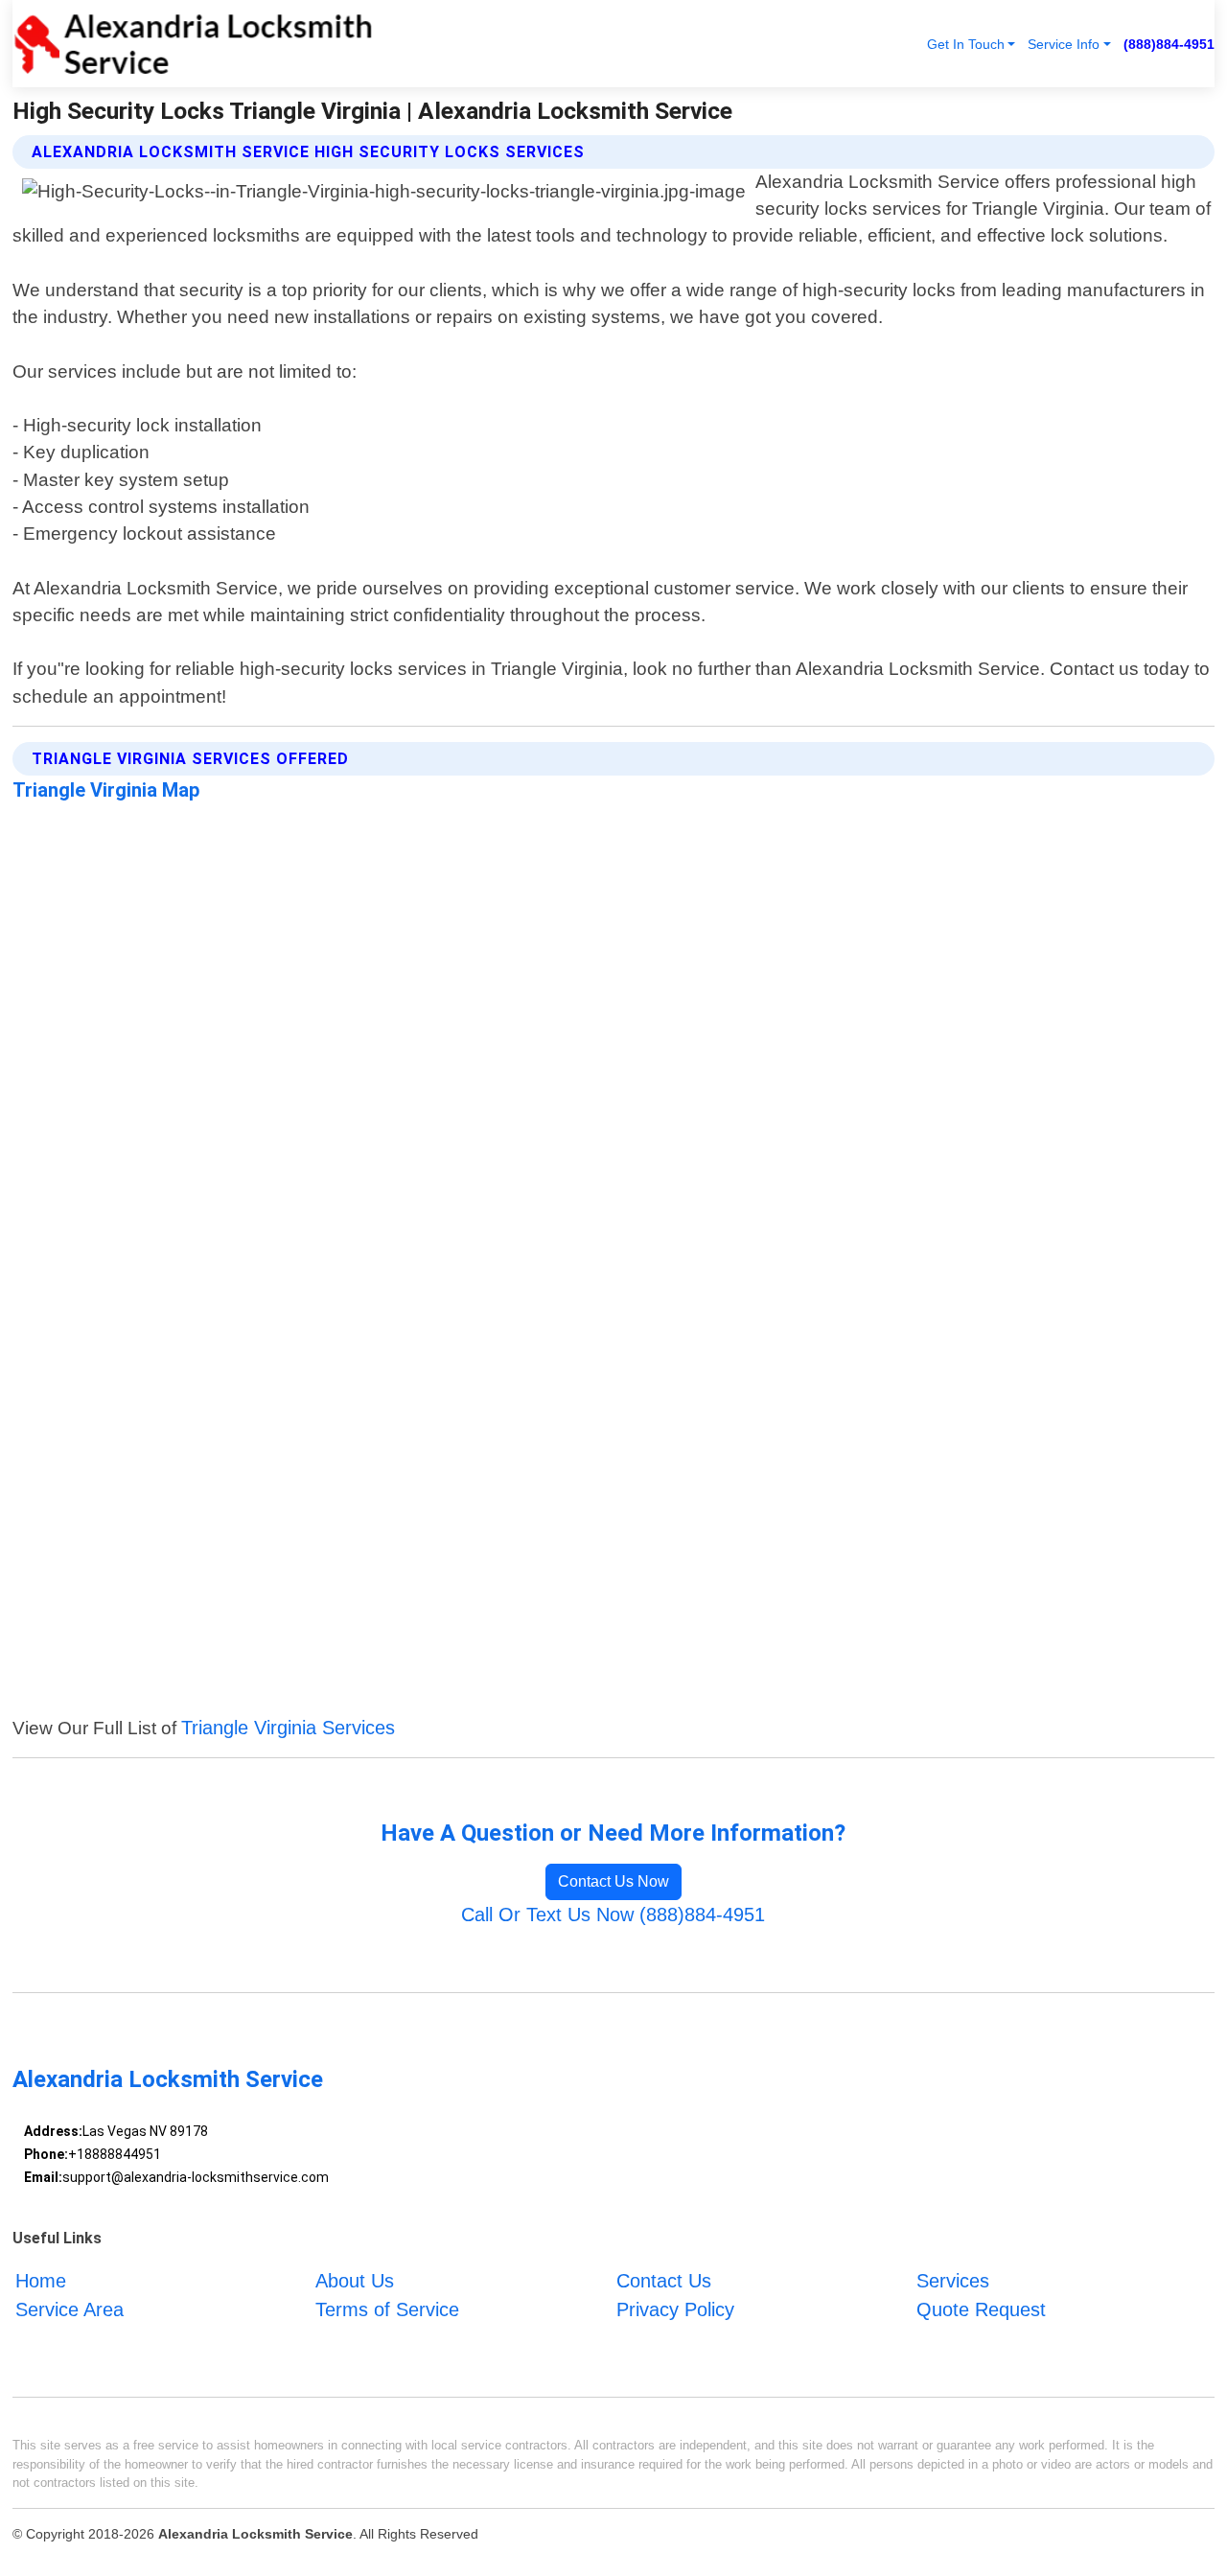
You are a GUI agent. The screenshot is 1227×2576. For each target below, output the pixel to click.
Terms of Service (387, 2309)
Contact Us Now (613, 1881)
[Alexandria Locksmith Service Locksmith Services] (193, 44)
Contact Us (664, 2281)
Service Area (69, 2309)
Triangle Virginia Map (106, 790)
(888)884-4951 (1169, 44)
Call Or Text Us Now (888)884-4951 (613, 1915)
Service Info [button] (1064, 44)
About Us (355, 2281)
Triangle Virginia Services (288, 1728)
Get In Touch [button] (966, 44)
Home (41, 2281)
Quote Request (981, 2309)
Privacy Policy (675, 2309)
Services (953, 2281)
